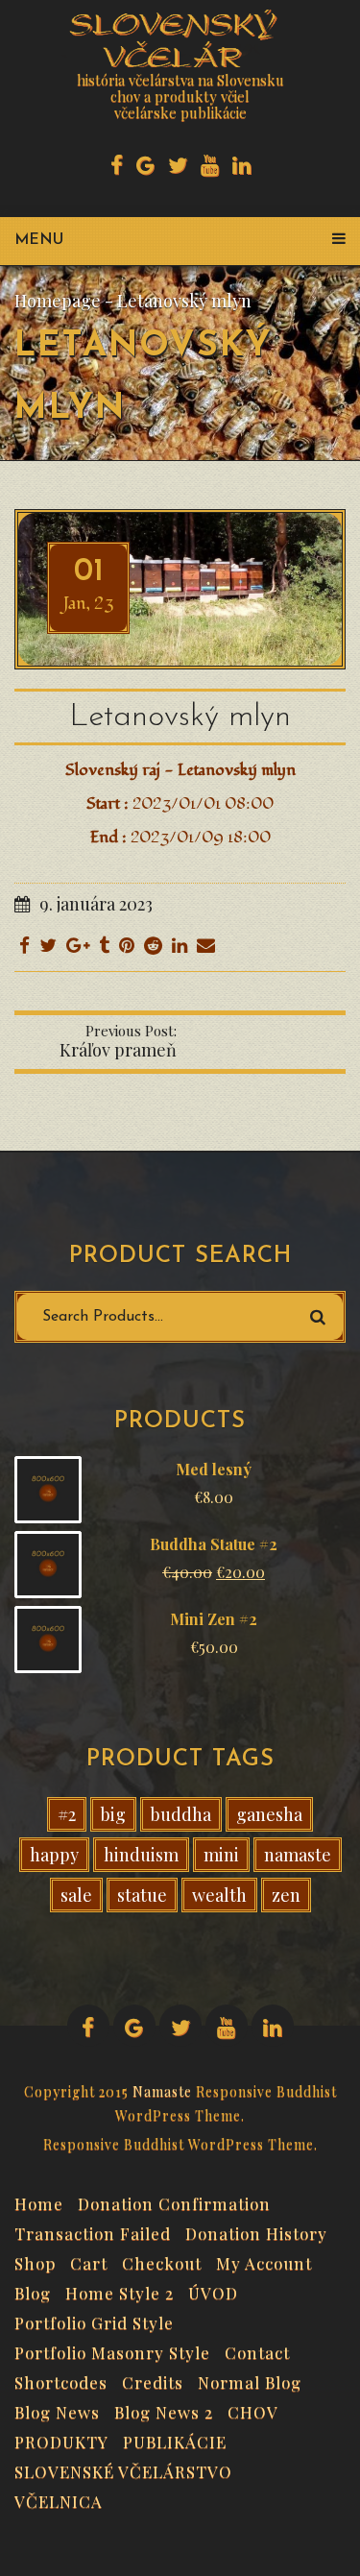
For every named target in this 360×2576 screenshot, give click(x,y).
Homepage (58, 301)
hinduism (141, 1855)
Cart (89, 2261)
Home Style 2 (120, 2291)
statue (142, 1895)
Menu (39, 240)
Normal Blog (250, 2380)
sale (76, 1895)
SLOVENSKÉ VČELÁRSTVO (123, 2469)
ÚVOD (213, 2291)
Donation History (256, 2231)
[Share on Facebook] (24, 944)
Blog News (57, 2410)
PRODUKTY (61, 2440)
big (113, 1814)
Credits (153, 2380)
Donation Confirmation (174, 2201)
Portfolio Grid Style (94, 2321)
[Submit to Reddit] (153, 944)
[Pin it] (127, 944)
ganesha (269, 1814)
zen (286, 1895)
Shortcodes (61, 2380)
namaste (298, 1855)
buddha (181, 1814)
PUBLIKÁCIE (175, 2440)
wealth (219, 1895)
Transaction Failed (93, 2231)
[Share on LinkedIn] (180, 944)
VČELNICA (59, 2499)
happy (54, 1855)
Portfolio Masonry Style (112, 2350)
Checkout (162, 2261)
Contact (257, 2350)
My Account (264, 2261)
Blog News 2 (164, 2410)
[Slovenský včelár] (178, 38)
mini (221, 1855)
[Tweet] (48, 944)
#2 (67, 1814)
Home (39, 2201)
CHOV (253, 2410)
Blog (33, 2291)
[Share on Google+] (78, 944)
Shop (35, 2261)
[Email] (206, 944)
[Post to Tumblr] (104, 944)
